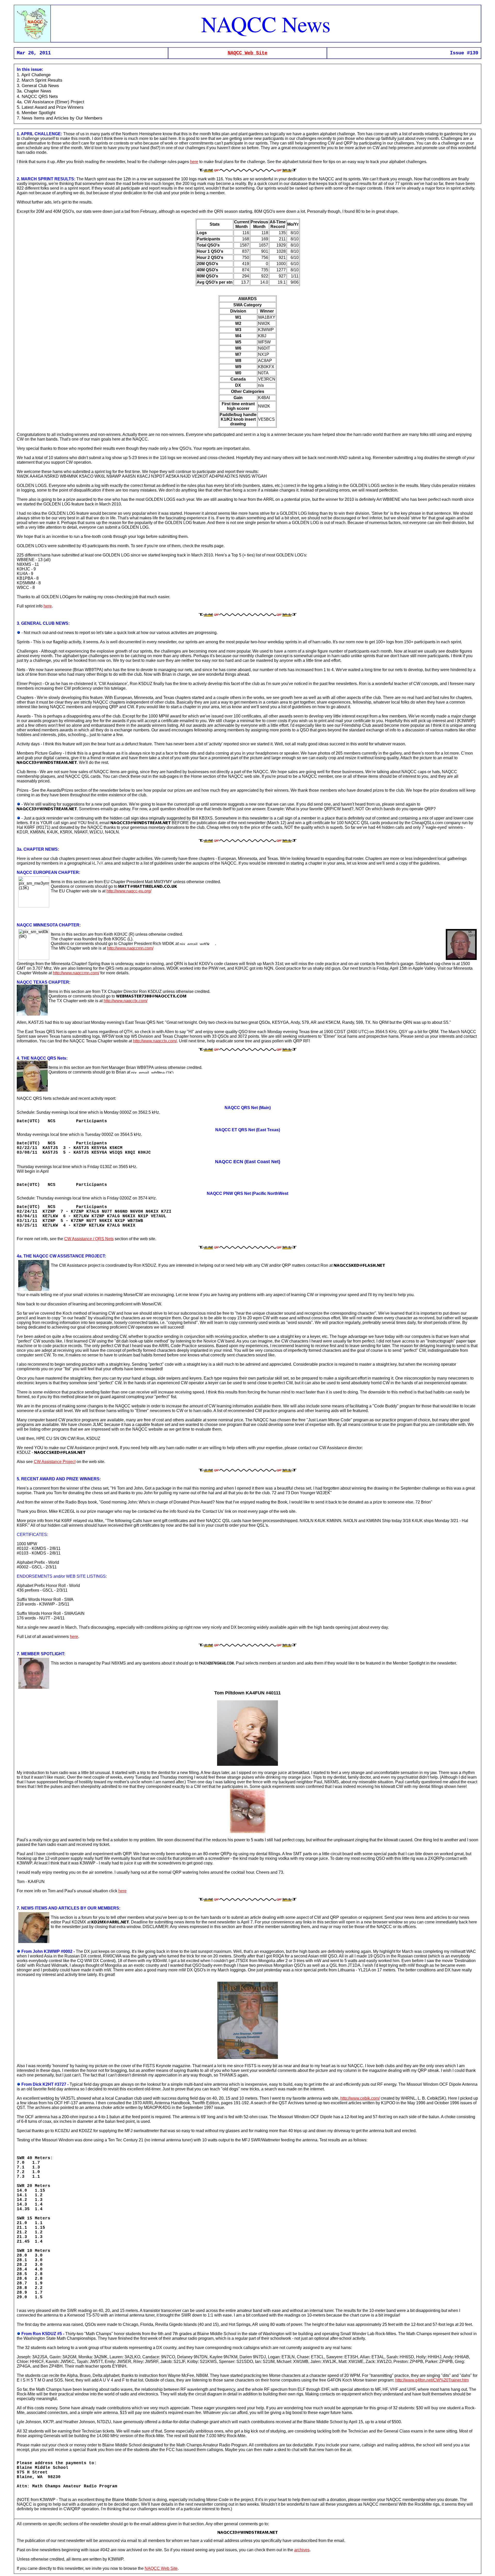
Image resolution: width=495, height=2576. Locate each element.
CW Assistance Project (55, 1462)
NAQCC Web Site (247, 53)
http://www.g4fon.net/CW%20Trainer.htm (432, 2380)
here (194, 162)
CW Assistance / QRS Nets (89, 1239)
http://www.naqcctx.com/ (126, 1001)
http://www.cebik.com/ (360, 2098)
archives (302, 2550)
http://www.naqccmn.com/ (130, 948)
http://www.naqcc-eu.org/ (129, 891)
